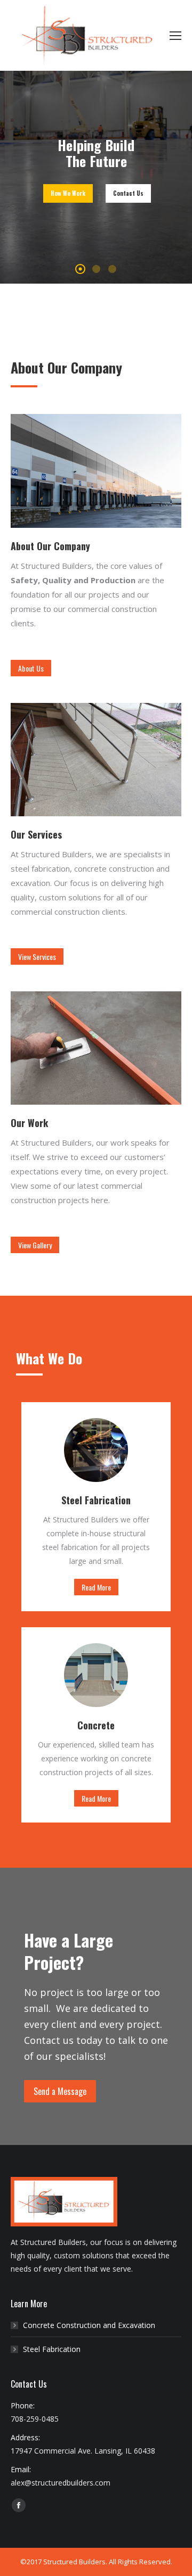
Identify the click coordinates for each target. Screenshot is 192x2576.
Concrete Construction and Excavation (89, 2325)
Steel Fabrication (52, 2349)
